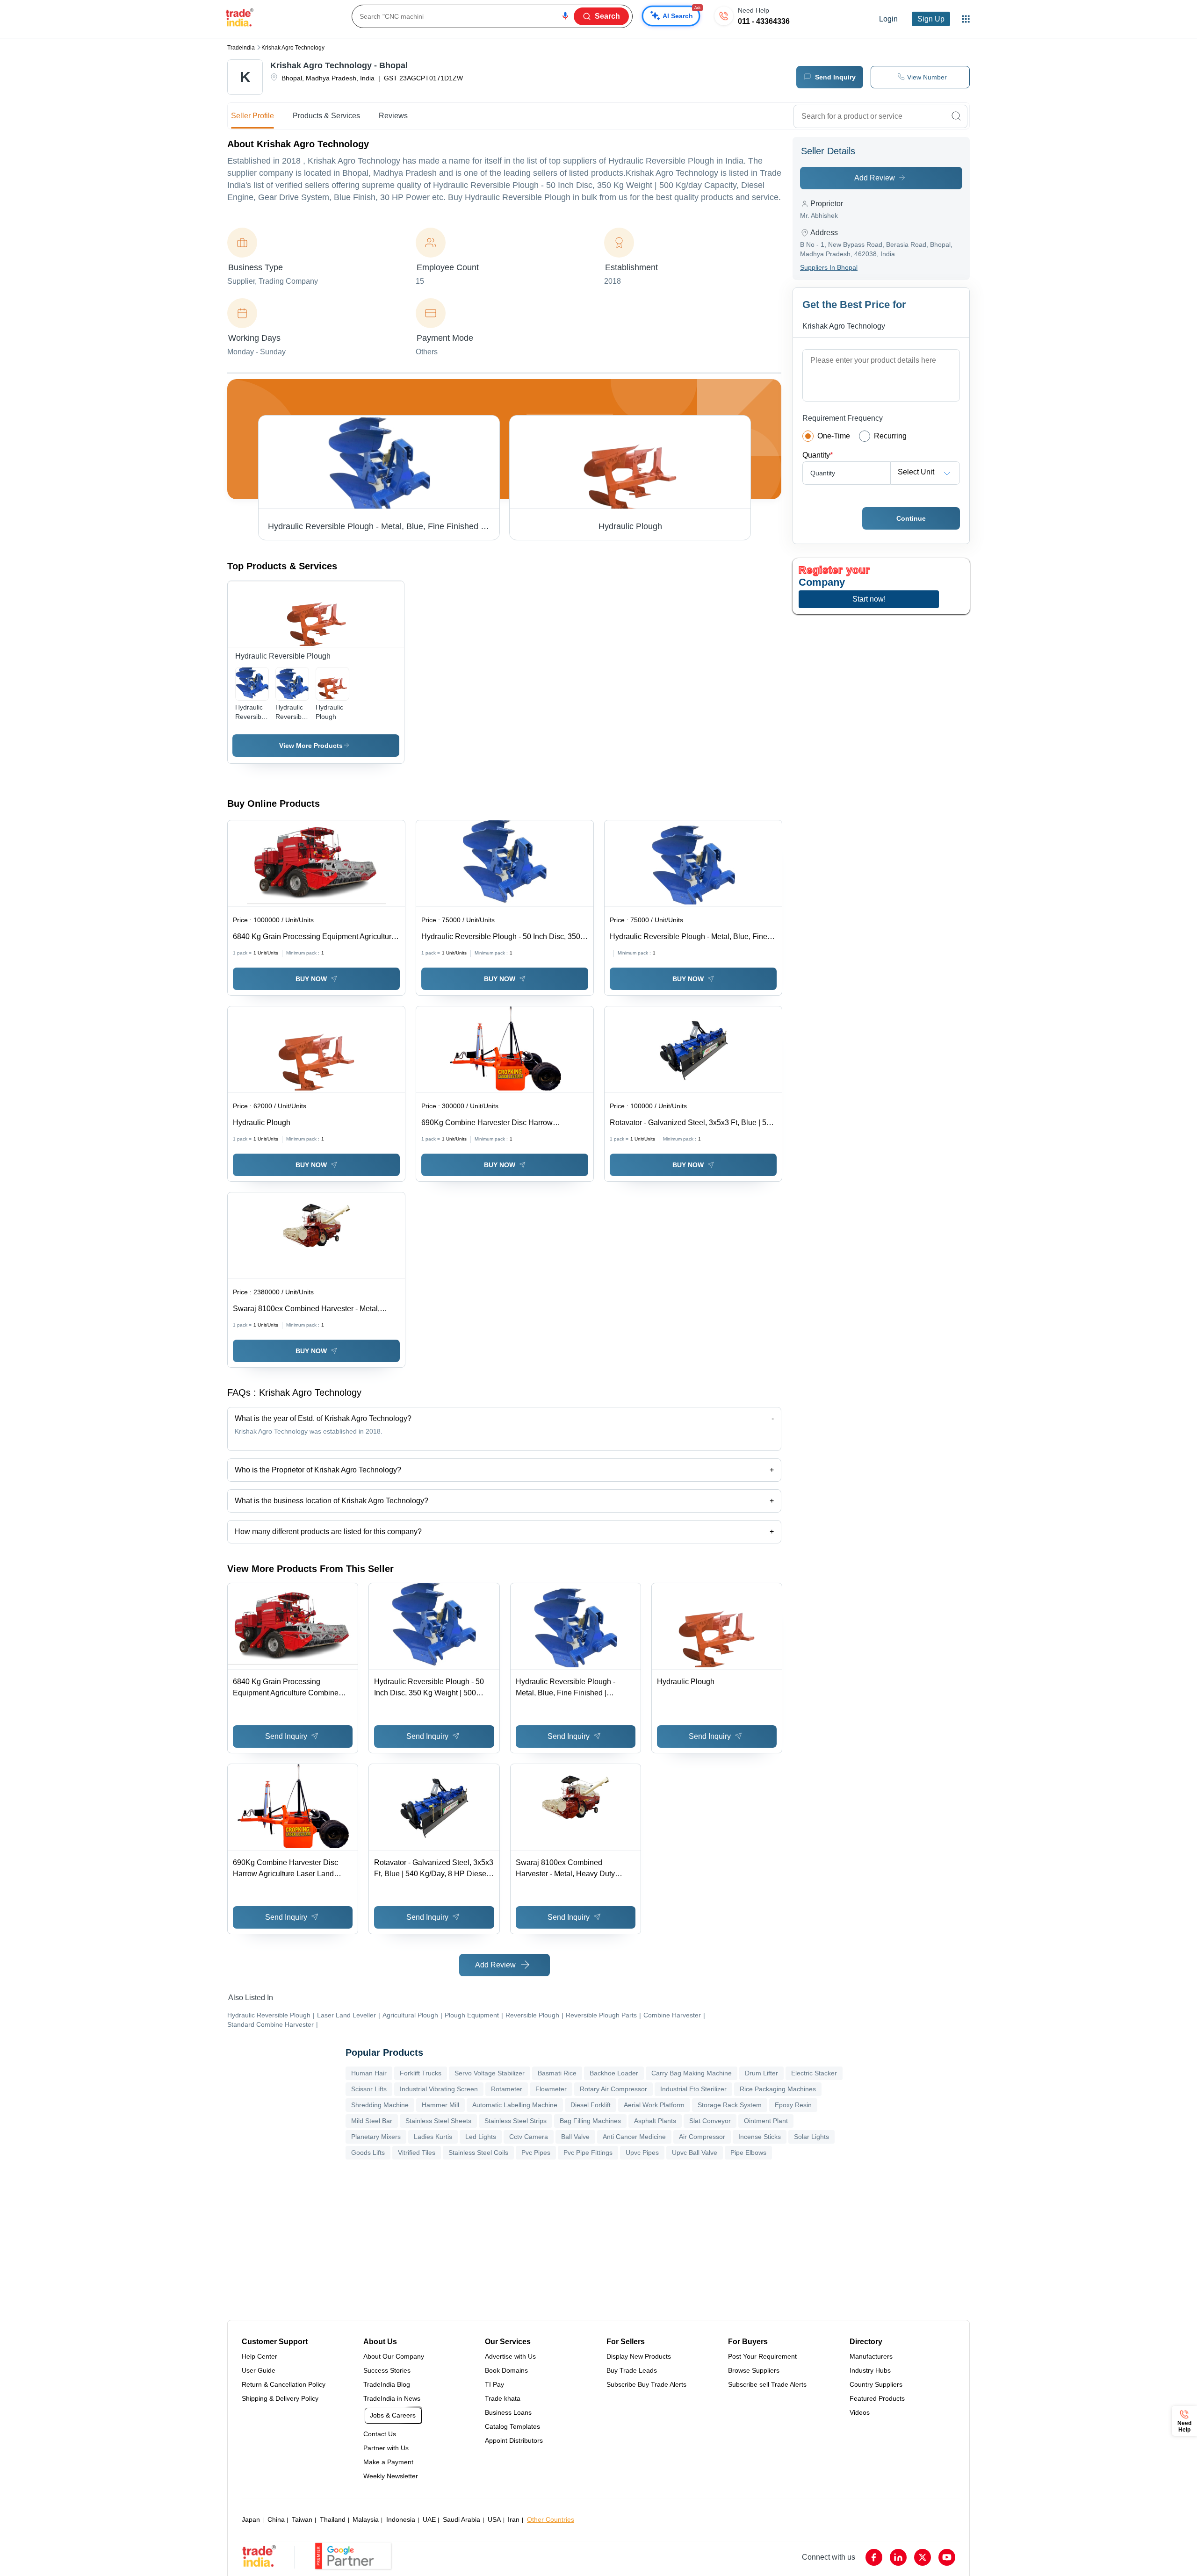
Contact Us (380, 2434)
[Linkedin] (898, 2557)
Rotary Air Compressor (613, 2089)
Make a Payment (388, 2462)
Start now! (869, 599)
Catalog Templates (512, 2426)
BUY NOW (311, 979)
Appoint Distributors (514, 2440)
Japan (251, 2519)
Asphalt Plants (655, 2121)
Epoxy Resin (793, 2105)
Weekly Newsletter (391, 2476)
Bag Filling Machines (590, 2121)
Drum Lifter (761, 2073)
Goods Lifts (368, 2153)
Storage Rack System (730, 2105)
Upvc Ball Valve (695, 2153)
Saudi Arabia (461, 2519)
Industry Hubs (870, 2370)
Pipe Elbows (748, 2153)
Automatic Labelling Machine (515, 2105)
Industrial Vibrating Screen (439, 2089)
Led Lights (481, 2137)
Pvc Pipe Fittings (588, 2153)
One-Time (834, 436)
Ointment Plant (766, 2121)
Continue (911, 518)
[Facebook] (874, 2557)
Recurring (890, 436)
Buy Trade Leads (632, 2370)
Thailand (333, 2519)
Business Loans (508, 2412)
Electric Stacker (814, 2073)
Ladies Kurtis (433, 2137)
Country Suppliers (876, 2384)
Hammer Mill (440, 2105)
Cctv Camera (529, 2137)
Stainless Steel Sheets (438, 2121)
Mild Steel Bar (372, 2121)
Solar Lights (811, 2137)
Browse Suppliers (754, 2370)
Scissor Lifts (369, 2089)
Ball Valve (575, 2137)
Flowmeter (551, 2089)
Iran (514, 2519)
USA (494, 2519)
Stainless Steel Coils (478, 2153)
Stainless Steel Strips (516, 2121)
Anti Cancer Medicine (634, 2137)
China (276, 2519)
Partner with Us (386, 2448)
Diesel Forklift (591, 2105)
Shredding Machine (380, 2105)
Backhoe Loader (614, 2073)
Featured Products (877, 2398)
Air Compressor (702, 2137)
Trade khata (503, 2398)
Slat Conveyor (710, 2121)
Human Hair (369, 2073)
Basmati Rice (557, 2073)
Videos (860, 2412)
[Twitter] (923, 2557)
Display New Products (639, 2356)
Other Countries (551, 2519)
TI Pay (494, 2384)
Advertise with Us (510, 2356)
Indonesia (401, 2519)
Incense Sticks (760, 2137)
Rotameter (507, 2089)
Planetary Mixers (376, 2137)
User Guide (259, 2370)
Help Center (260, 2356)
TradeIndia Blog (387, 2384)
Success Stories (387, 2370)
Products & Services (326, 116)
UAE (429, 2519)
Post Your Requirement (762, 2356)
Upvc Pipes (642, 2153)
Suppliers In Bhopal (829, 267)
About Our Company (394, 2356)
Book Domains (506, 2370)
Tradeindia (241, 48)
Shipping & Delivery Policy (280, 2398)
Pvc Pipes (536, 2153)
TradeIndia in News (392, 2398)
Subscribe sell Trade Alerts (767, 2384)
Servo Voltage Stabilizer (490, 2073)
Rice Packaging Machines (778, 2089)
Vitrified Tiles (417, 2153)
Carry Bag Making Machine (692, 2073)
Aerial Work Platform (654, 2105)
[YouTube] (947, 2557)
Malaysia (366, 2519)
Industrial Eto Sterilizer (693, 2089)
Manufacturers (871, 2356)
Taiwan (302, 2519)
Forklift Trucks (421, 2073)
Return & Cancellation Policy (284, 2384)
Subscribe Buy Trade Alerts (646, 2384)
